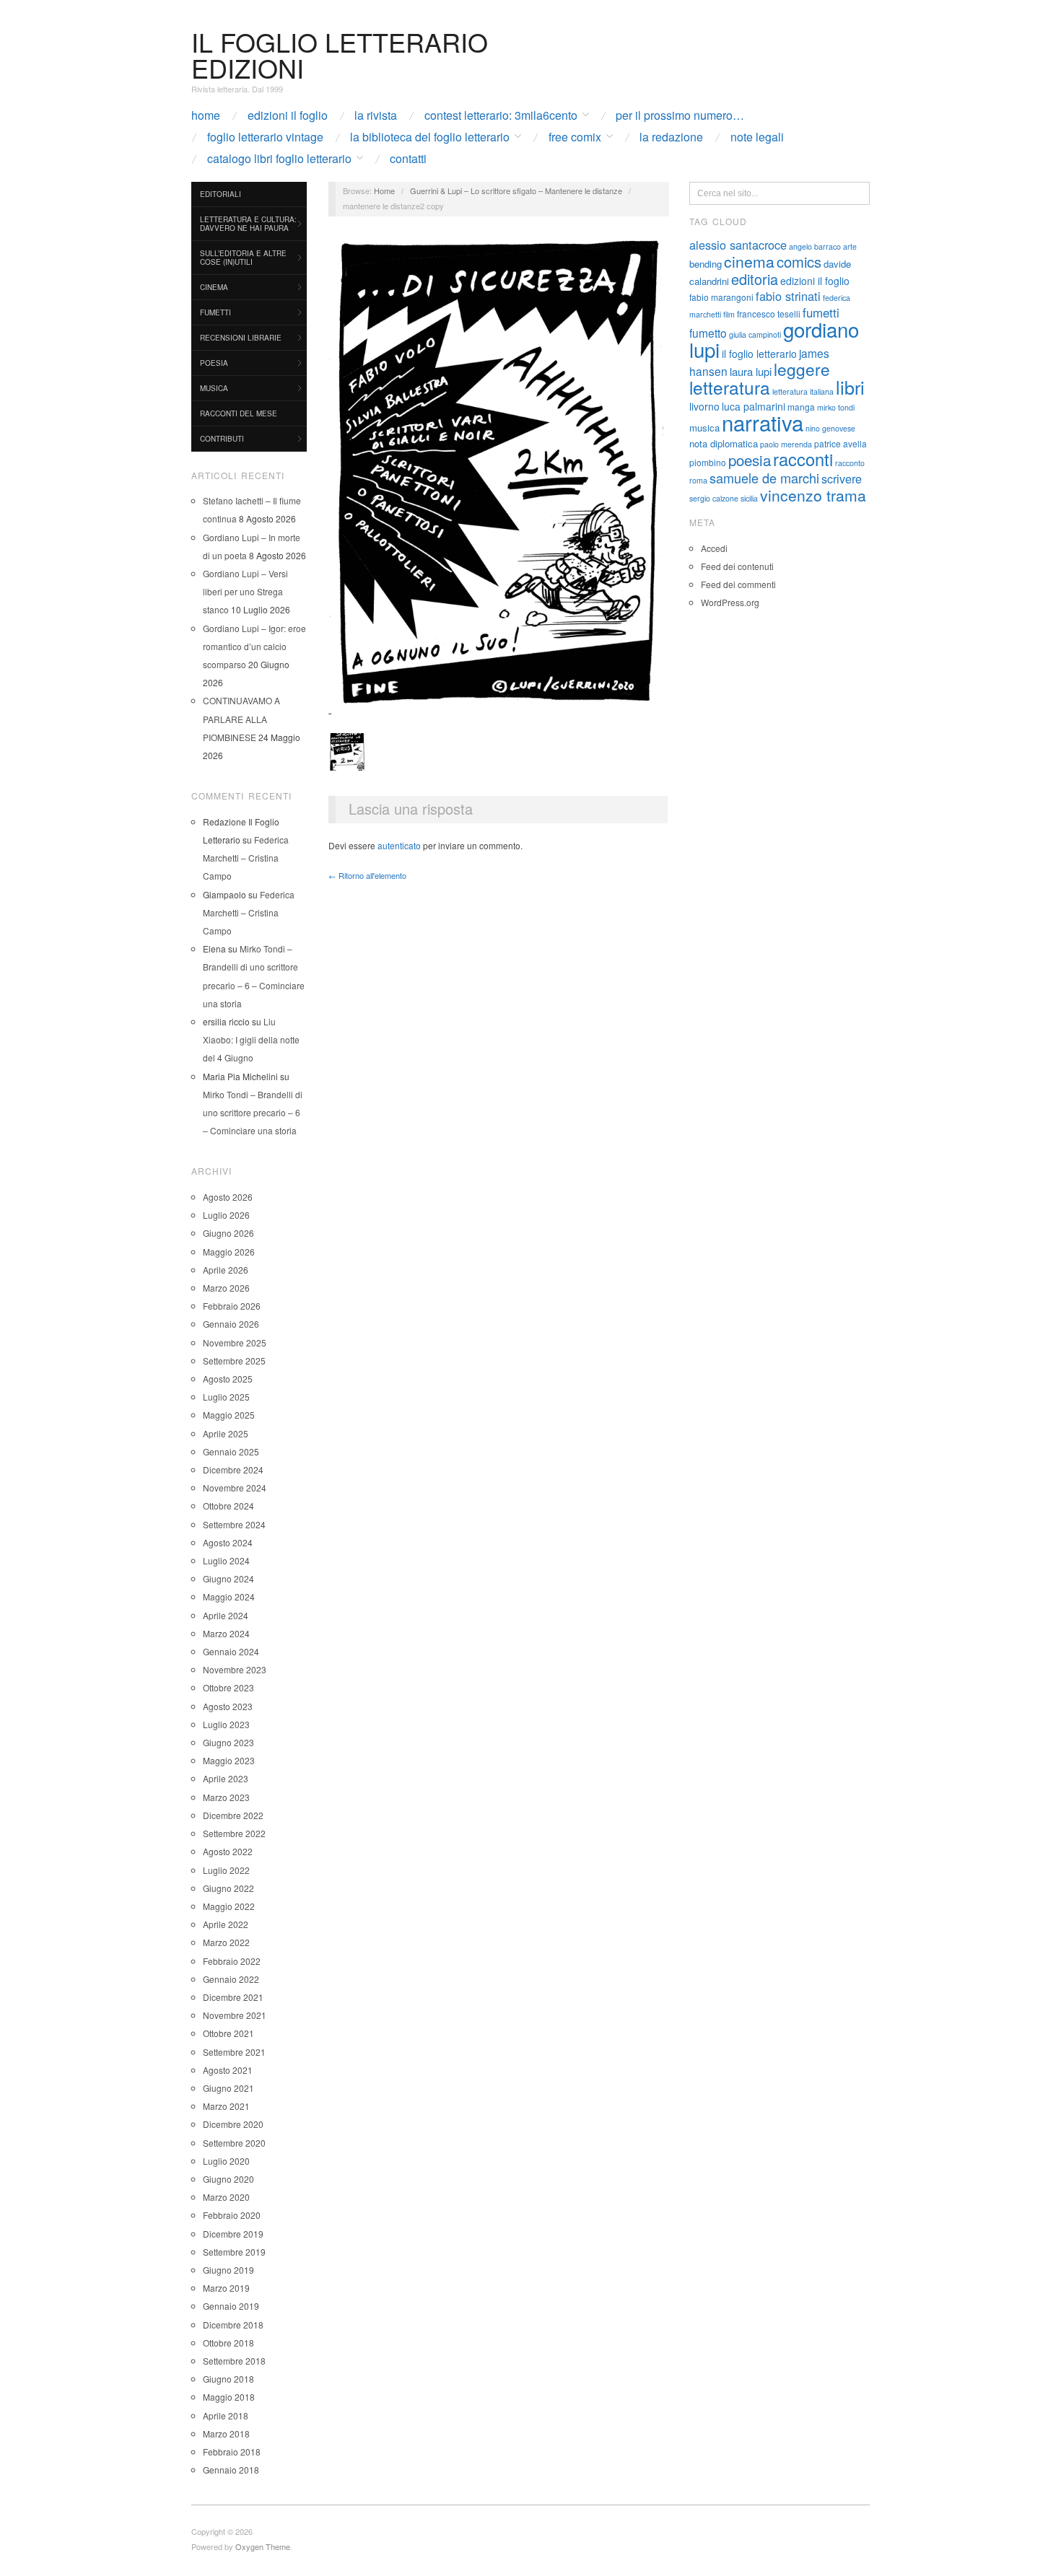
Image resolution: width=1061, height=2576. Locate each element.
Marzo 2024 (226, 1633)
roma (698, 480)
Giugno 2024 (228, 1578)
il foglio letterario (759, 354)
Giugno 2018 (228, 2379)
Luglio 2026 (226, 1215)
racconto (850, 463)
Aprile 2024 (226, 1615)
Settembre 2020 (234, 2143)
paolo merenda (786, 444)
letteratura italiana (803, 391)
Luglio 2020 (226, 2161)
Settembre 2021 (234, 2052)
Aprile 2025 (226, 1433)
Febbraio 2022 (232, 1961)
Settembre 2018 (234, 2361)
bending (706, 264)
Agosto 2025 (228, 1379)
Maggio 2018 (229, 2397)
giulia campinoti (755, 334)
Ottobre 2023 (228, 1687)
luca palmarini (754, 406)
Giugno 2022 (228, 1888)
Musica (214, 388)
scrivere (842, 478)
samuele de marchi (764, 478)
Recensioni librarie (241, 338)
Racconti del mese (239, 413)
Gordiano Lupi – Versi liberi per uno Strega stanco (245, 591)
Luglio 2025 (226, 1397)
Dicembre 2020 (233, 2124)
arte (850, 246)
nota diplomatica (724, 443)
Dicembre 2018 (233, 2325)
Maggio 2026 (229, 1252)
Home (206, 115)
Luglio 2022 (226, 1870)
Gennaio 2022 (231, 1979)
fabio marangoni (721, 297)
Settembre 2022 (234, 1833)
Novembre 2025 (235, 1342)
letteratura (730, 387)
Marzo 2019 (226, 2288)
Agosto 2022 (228, 1851)
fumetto (708, 333)
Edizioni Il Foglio (288, 115)
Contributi (222, 439)
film (729, 314)
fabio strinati (788, 296)
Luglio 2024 (226, 1560)
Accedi (714, 548)
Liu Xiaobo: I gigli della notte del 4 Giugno (251, 1039)
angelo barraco (815, 246)
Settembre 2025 (234, 1361)
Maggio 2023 (229, 1760)
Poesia (214, 363)
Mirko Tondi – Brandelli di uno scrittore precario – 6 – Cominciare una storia (253, 1112)
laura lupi (751, 371)
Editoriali (221, 194)
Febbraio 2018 (232, 2452)
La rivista (376, 115)
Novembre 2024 (235, 1488)
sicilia (749, 498)
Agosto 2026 (228, 1197)
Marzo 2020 (226, 2197)
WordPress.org (730, 602)
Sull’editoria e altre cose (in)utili (243, 258)
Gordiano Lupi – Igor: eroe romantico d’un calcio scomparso (254, 646)
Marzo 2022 (226, 1942)
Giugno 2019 (228, 2270)
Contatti (408, 159)
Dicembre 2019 (233, 2234)
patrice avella (840, 443)
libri (850, 387)
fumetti (821, 312)
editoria (755, 279)
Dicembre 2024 (233, 1469)
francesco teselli (769, 314)
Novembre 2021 (235, 2015)
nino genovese (830, 428)
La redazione (671, 137)
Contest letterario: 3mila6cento (501, 115)
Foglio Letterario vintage (265, 137)
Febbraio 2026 (232, 1306)
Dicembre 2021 (233, 1997)
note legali (757, 137)
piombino (708, 462)
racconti (803, 459)
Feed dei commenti (738, 584)
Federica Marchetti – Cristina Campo (246, 858)
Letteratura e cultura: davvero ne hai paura (248, 224)
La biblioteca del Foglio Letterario (430, 137)
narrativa (763, 422)
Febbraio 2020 (232, 2215)
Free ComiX (575, 137)
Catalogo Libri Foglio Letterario (279, 159)
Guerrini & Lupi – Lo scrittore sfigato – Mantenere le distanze (516, 190)
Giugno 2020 (228, 2179)
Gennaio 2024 (231, 1651)
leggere (802, 369)
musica (704, 428)
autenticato (399, 845)
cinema (749, 261)
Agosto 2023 (228, 1706)
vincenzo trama (813, 495)
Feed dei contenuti (737, 566)
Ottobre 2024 (228, 1506)
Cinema (214, 287)
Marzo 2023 (226, 1797)
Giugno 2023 (228, 1742)
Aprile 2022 (226, 1924)
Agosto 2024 (228, 1542)
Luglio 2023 (226, 1724)
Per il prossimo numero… (680, 115)
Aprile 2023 (226, 1778)
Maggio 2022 (229, 1906)
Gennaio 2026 (231, 1324)
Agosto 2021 (228, 2070)
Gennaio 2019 (231, 2306)
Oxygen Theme (263, 2546)
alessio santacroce (738, 245)
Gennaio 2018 (231, 2470)
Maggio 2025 (229, 1415)
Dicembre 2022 (233, 1815)
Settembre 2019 (234, 2252)
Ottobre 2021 (228, 2033)
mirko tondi (836, 407)
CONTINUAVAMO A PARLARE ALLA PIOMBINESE (241, 718)
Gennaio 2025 (231, 1451)
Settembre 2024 (234, 1524)
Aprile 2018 (226, 2415)
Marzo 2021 (226, 2106)
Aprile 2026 (226, 1270)
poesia (750, 460)
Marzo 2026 (226, 1288)
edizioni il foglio (815, 281)
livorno (704, 406)
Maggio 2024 (229, 1596)
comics (799, 262)
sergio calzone (714, 498)
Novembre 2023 (235, 1669)
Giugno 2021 (228, 2088)
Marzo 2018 (226, 2433)
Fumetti (215, 312)
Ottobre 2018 (228, 2343)
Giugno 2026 (228, 1233)
